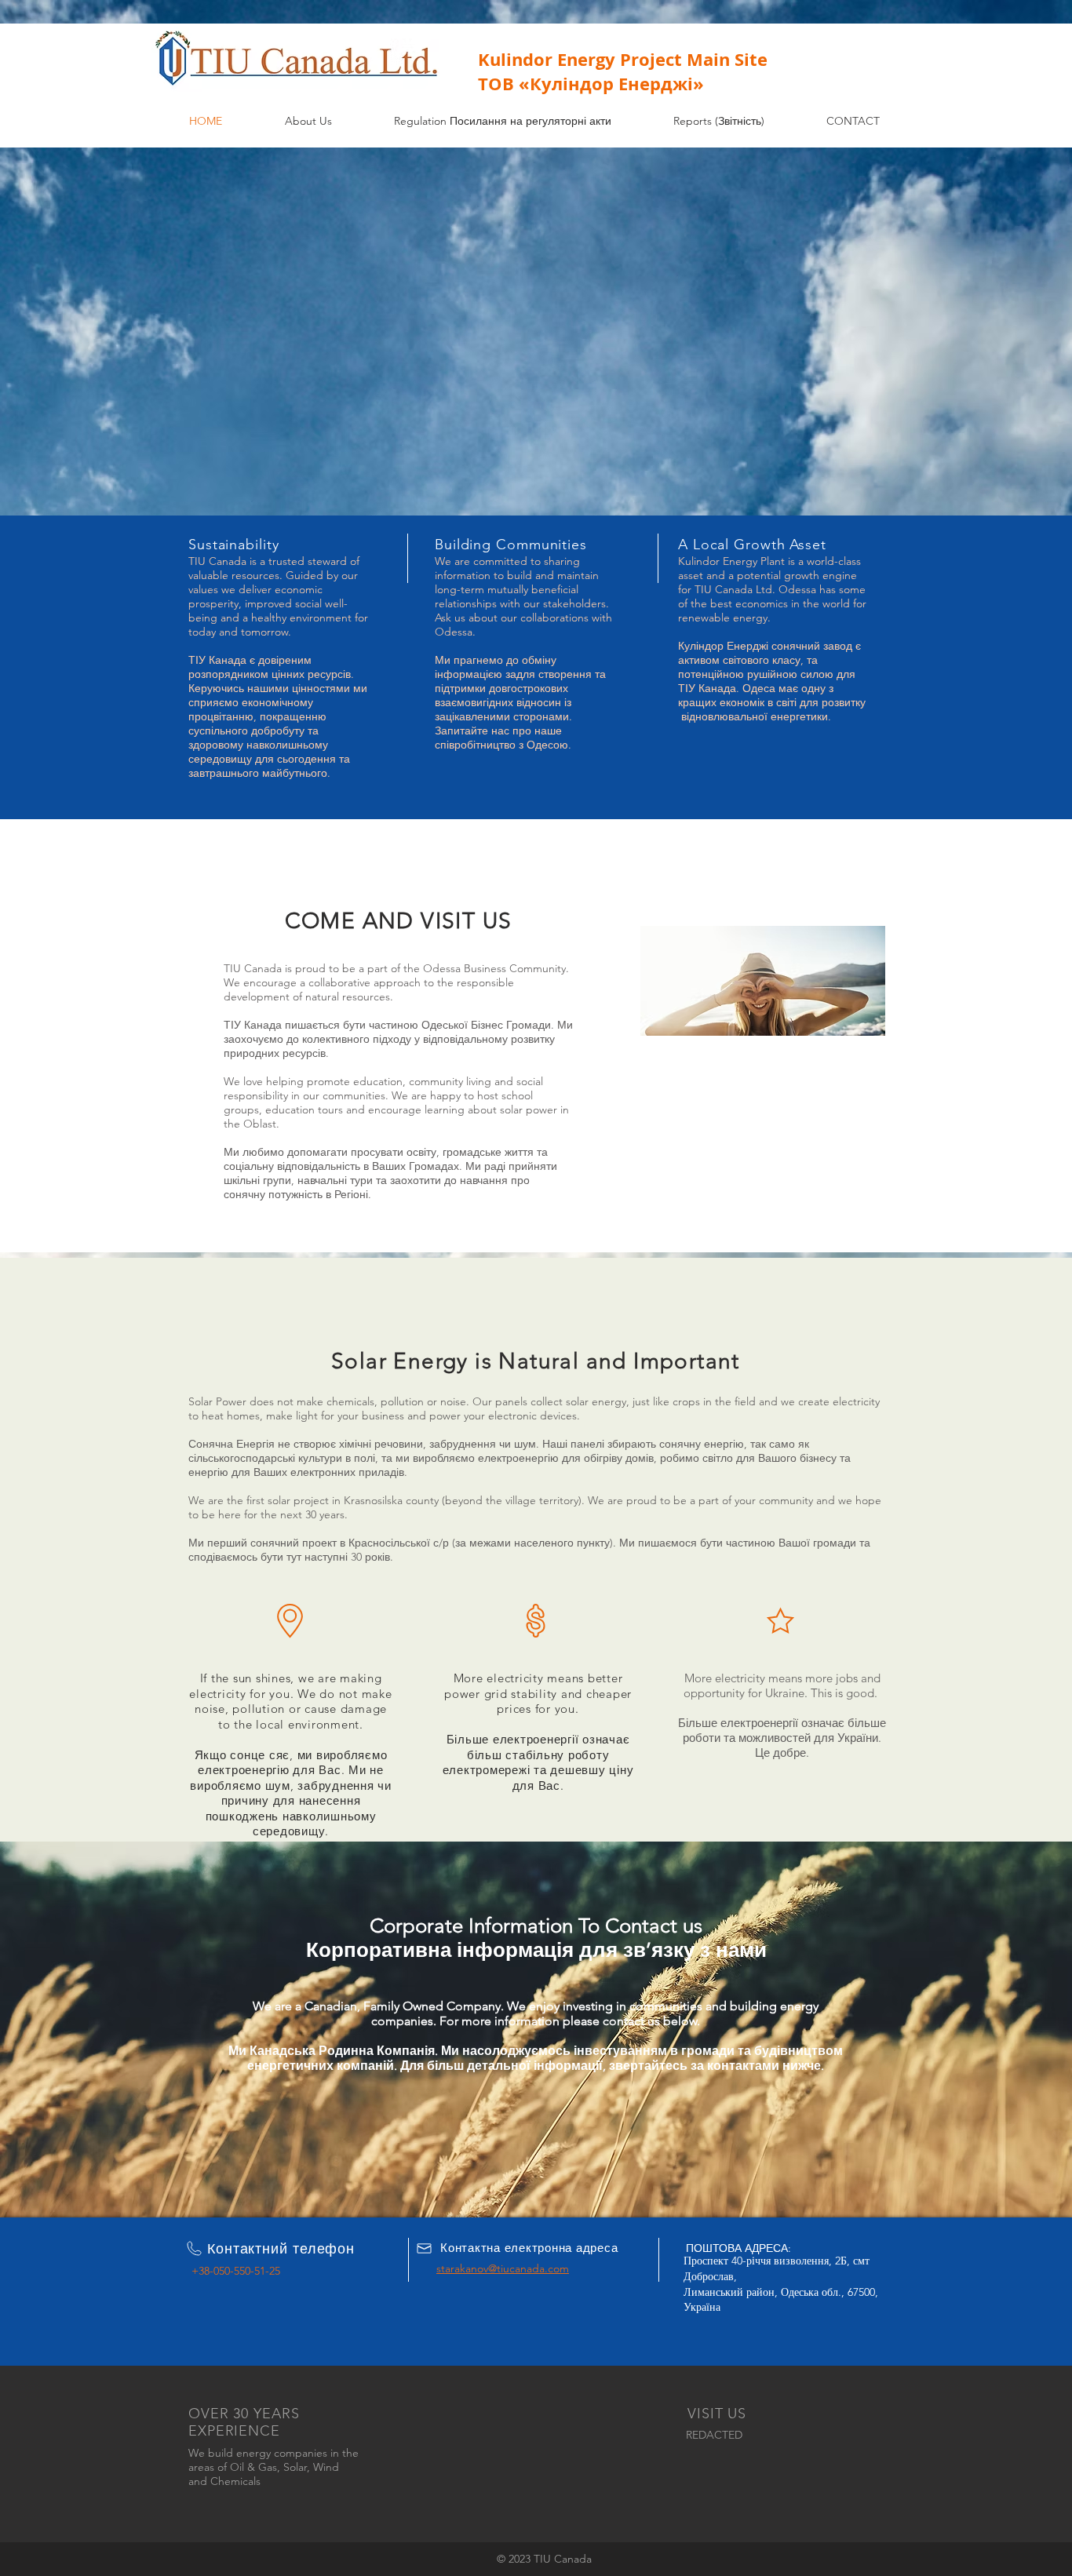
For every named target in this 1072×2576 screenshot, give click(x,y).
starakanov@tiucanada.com (503, 2268)
